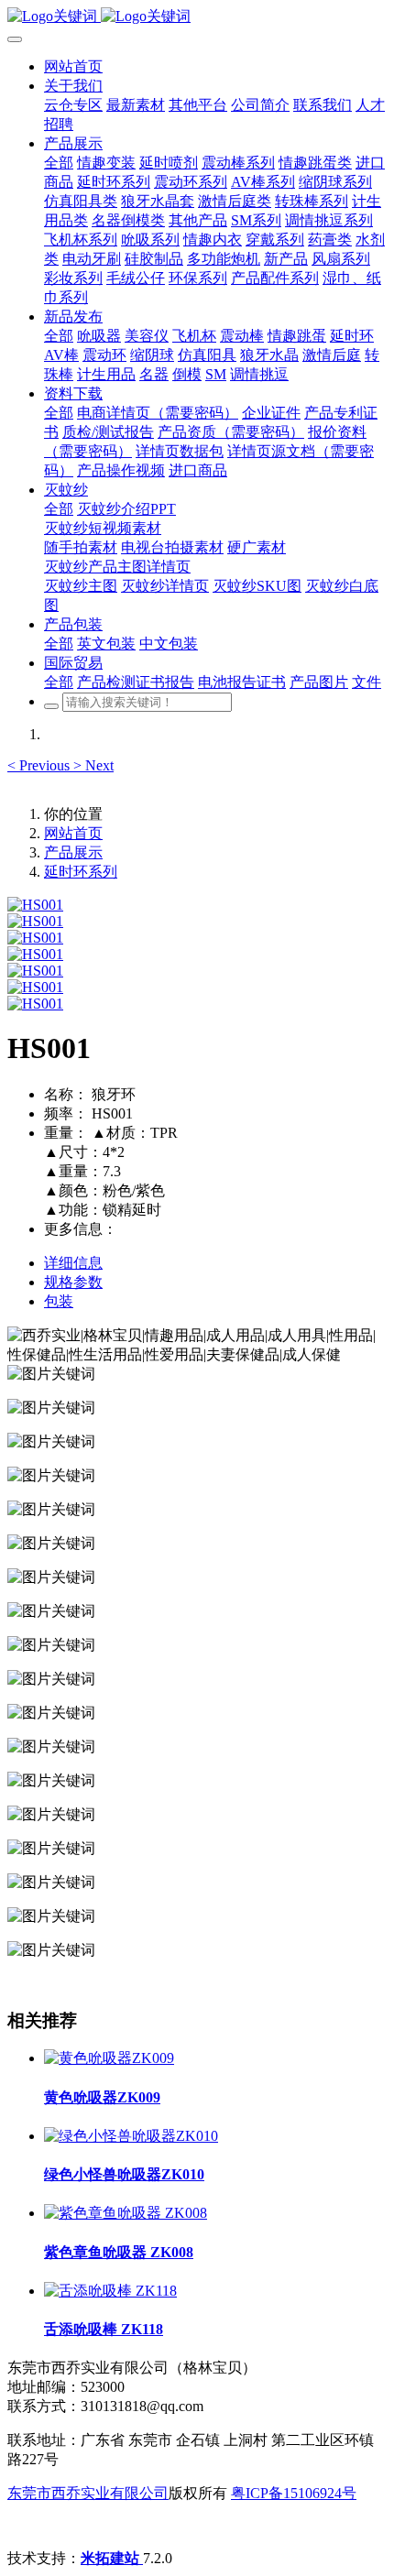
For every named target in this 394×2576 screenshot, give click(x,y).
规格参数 (73, 1282)
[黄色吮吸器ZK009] (109, 2058)
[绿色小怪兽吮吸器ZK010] (131, 2136)
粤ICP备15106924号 (294, 2493)
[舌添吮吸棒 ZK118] (110, 2291)
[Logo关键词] (197, 17)
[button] (40, 765)
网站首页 (73, 66)
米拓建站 (112, 2558)
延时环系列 (81, 872)
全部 (59, 163)
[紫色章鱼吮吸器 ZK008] (126, 2213)
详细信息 (73, 1263)
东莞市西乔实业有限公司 (88, 2493)
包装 (59, 1301)
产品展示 (73, 852)
